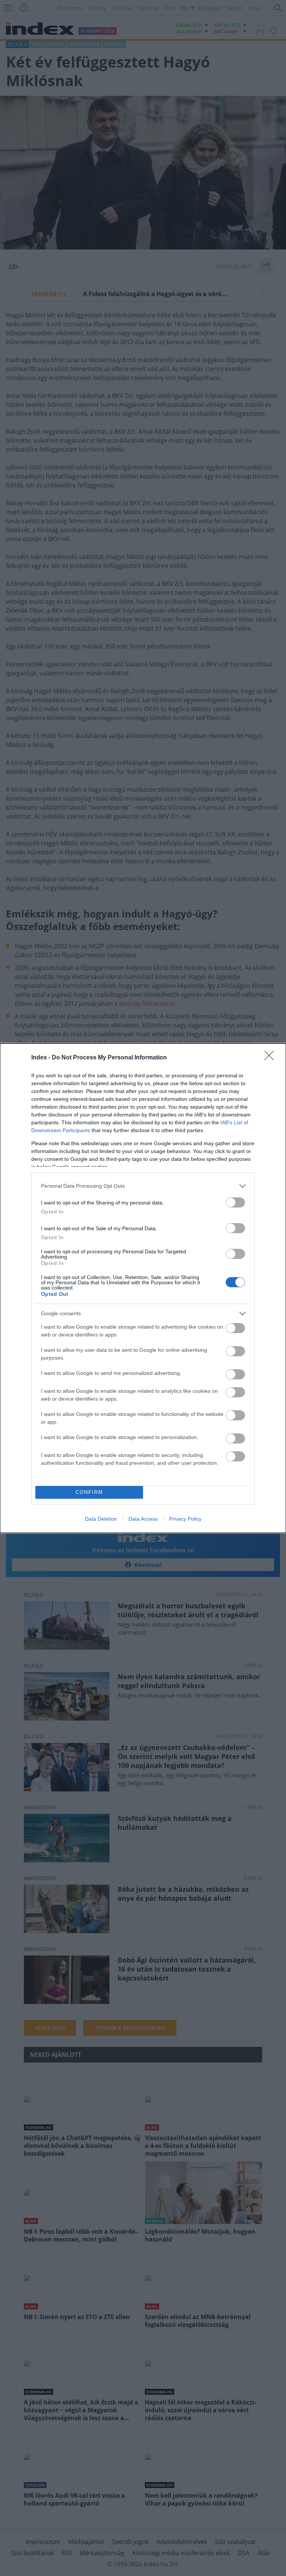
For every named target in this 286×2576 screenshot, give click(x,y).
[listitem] (143, 1186)
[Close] (271, 1058)
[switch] (235, 1202)
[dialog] (143, 1288)
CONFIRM (89, 1492)
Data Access (143, 1519)
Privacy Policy (185, 1519)
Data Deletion (101, 1519)
